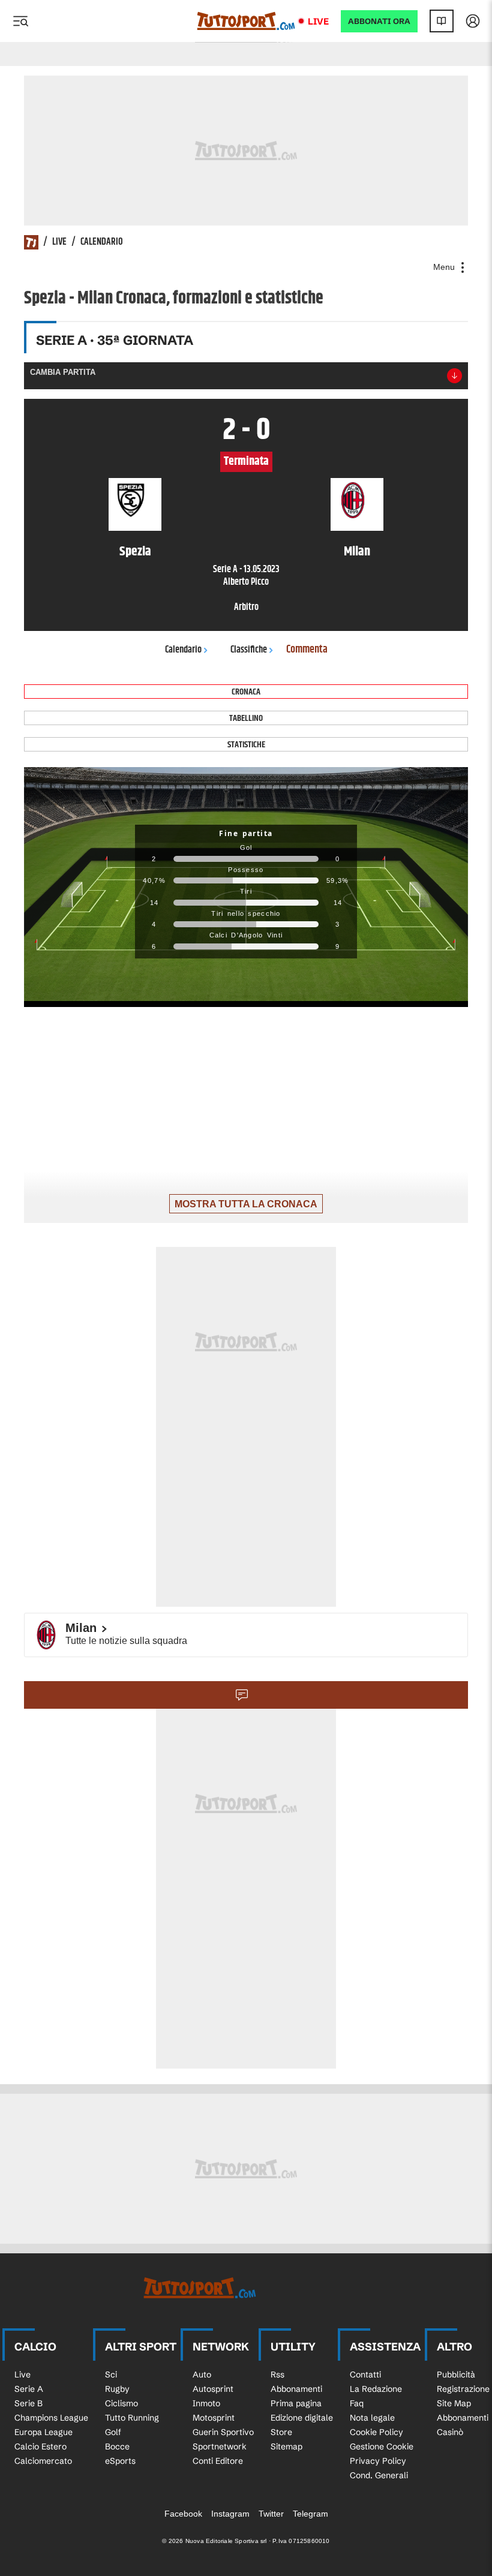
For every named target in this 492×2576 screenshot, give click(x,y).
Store (281, 2432)
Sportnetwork (220, 2446)
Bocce (117, 2446)
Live (318, 21)
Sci (111, 2374)
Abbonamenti (296, 2389)
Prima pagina (296, 2403)
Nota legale (372, 2418)
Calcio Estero (40, 2446)
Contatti (365, 2374)
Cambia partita (63, 372)
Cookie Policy (376, 2432)
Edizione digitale (302, 2418)
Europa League (43, 2432)
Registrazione (463, 2389)
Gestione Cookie (382, 2446)
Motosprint (214, 2418)
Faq (357, 2403)
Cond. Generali (379, 2475)
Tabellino (246, 718)
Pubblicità (456, 2374)
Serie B (28, 2403)
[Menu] (20, 21)
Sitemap (286, 2446)
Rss (277, 2374)
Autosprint (213, 2389)
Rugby (117, 2389)
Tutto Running (132, 2418)
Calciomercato (43, 2461)
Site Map (454, 2403)
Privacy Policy (378, 2461)
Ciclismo (121, 2403)
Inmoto (206, 2403)
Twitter (271, 2514)
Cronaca (246, 692)
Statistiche (246, 745)
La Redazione (376, 2389)
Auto (202, 2374)
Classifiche (249, 650)
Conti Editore (218, 2461)
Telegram (310, 2514)
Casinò (450, 2432)
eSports (120, 2461)
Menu (445, 267)
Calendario (102, 242)
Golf (113, 2432)
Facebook (183, 2514)
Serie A (29, 2389)
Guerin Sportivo (223, 2432)
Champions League (51, 2418)
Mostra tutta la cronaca (246, 1204)
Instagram (230, 2514)
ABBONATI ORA (379, 21)
